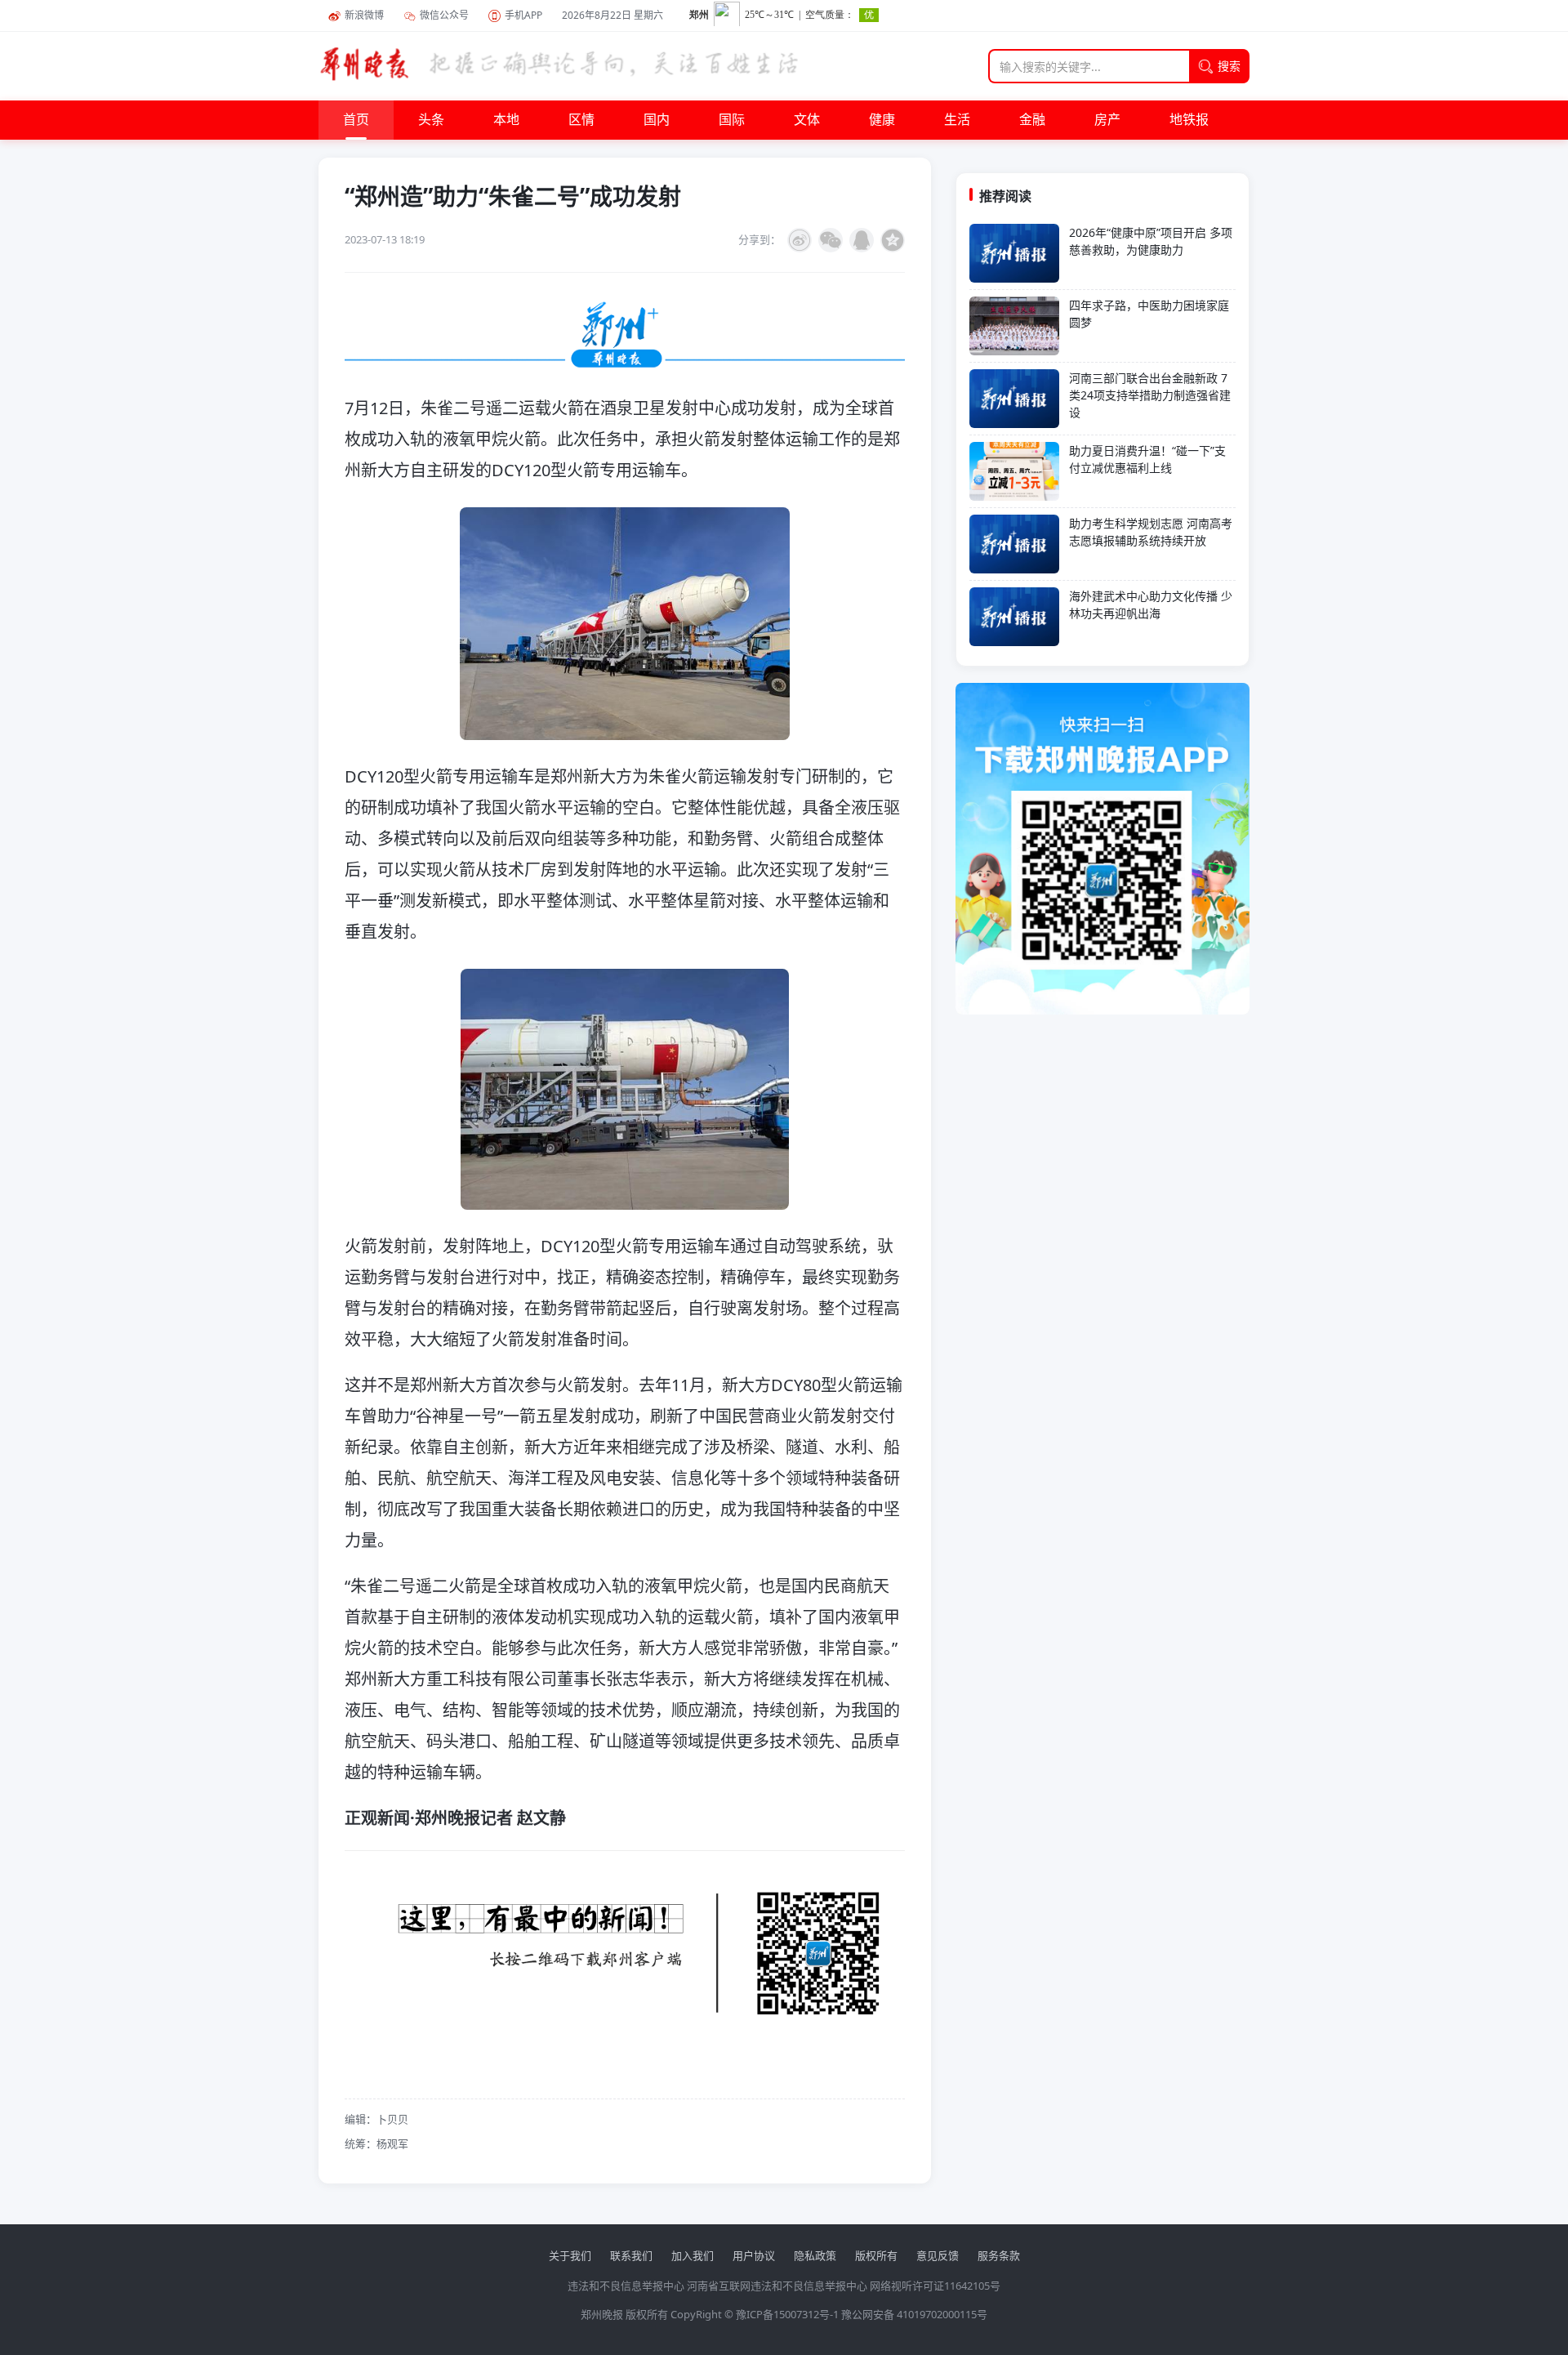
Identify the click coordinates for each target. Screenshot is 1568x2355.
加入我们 (693, 2255)
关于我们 (570, 2255)
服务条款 (999, 2255)
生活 (957, 120)
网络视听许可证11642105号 (935, 2286)
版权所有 (876, 2255)
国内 (657, 120)
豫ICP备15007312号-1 (787, 2314)
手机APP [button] (523, 15)
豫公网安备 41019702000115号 (914, 2314)
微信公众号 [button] (444, 15)
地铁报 (1189, 120)
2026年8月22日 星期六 (612, 15)
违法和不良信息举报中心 (626, 2286)
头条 (431, 120)
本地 (506, 120)
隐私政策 (815, 2255)
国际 (732, 120)
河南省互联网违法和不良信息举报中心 (777, 2286)
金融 (1032, 120)
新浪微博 (364, 15)
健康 (882, 120)
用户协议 (754, 2255)
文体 (807, 120)
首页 (356, 120)
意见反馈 (938, 2255)
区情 (581, 120)
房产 (1107, 120)
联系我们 (631, 2255)
